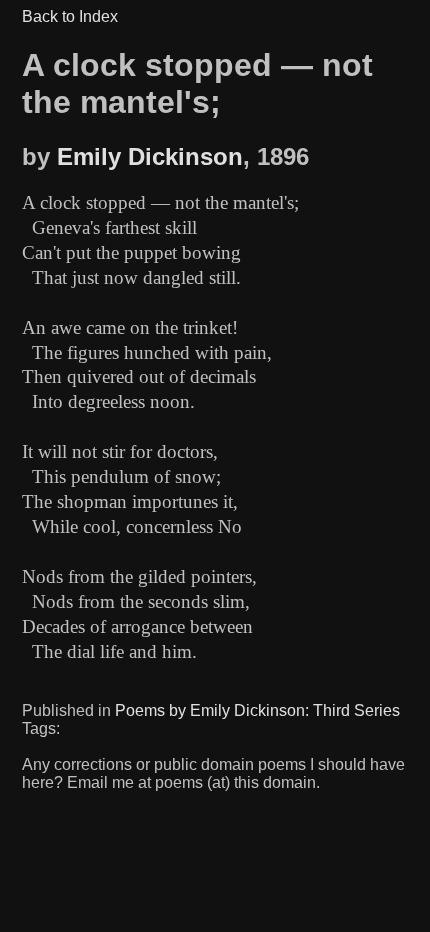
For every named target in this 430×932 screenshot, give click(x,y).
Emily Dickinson (150, 156)
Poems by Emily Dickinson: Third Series (257, 710)
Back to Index (70, 16)
